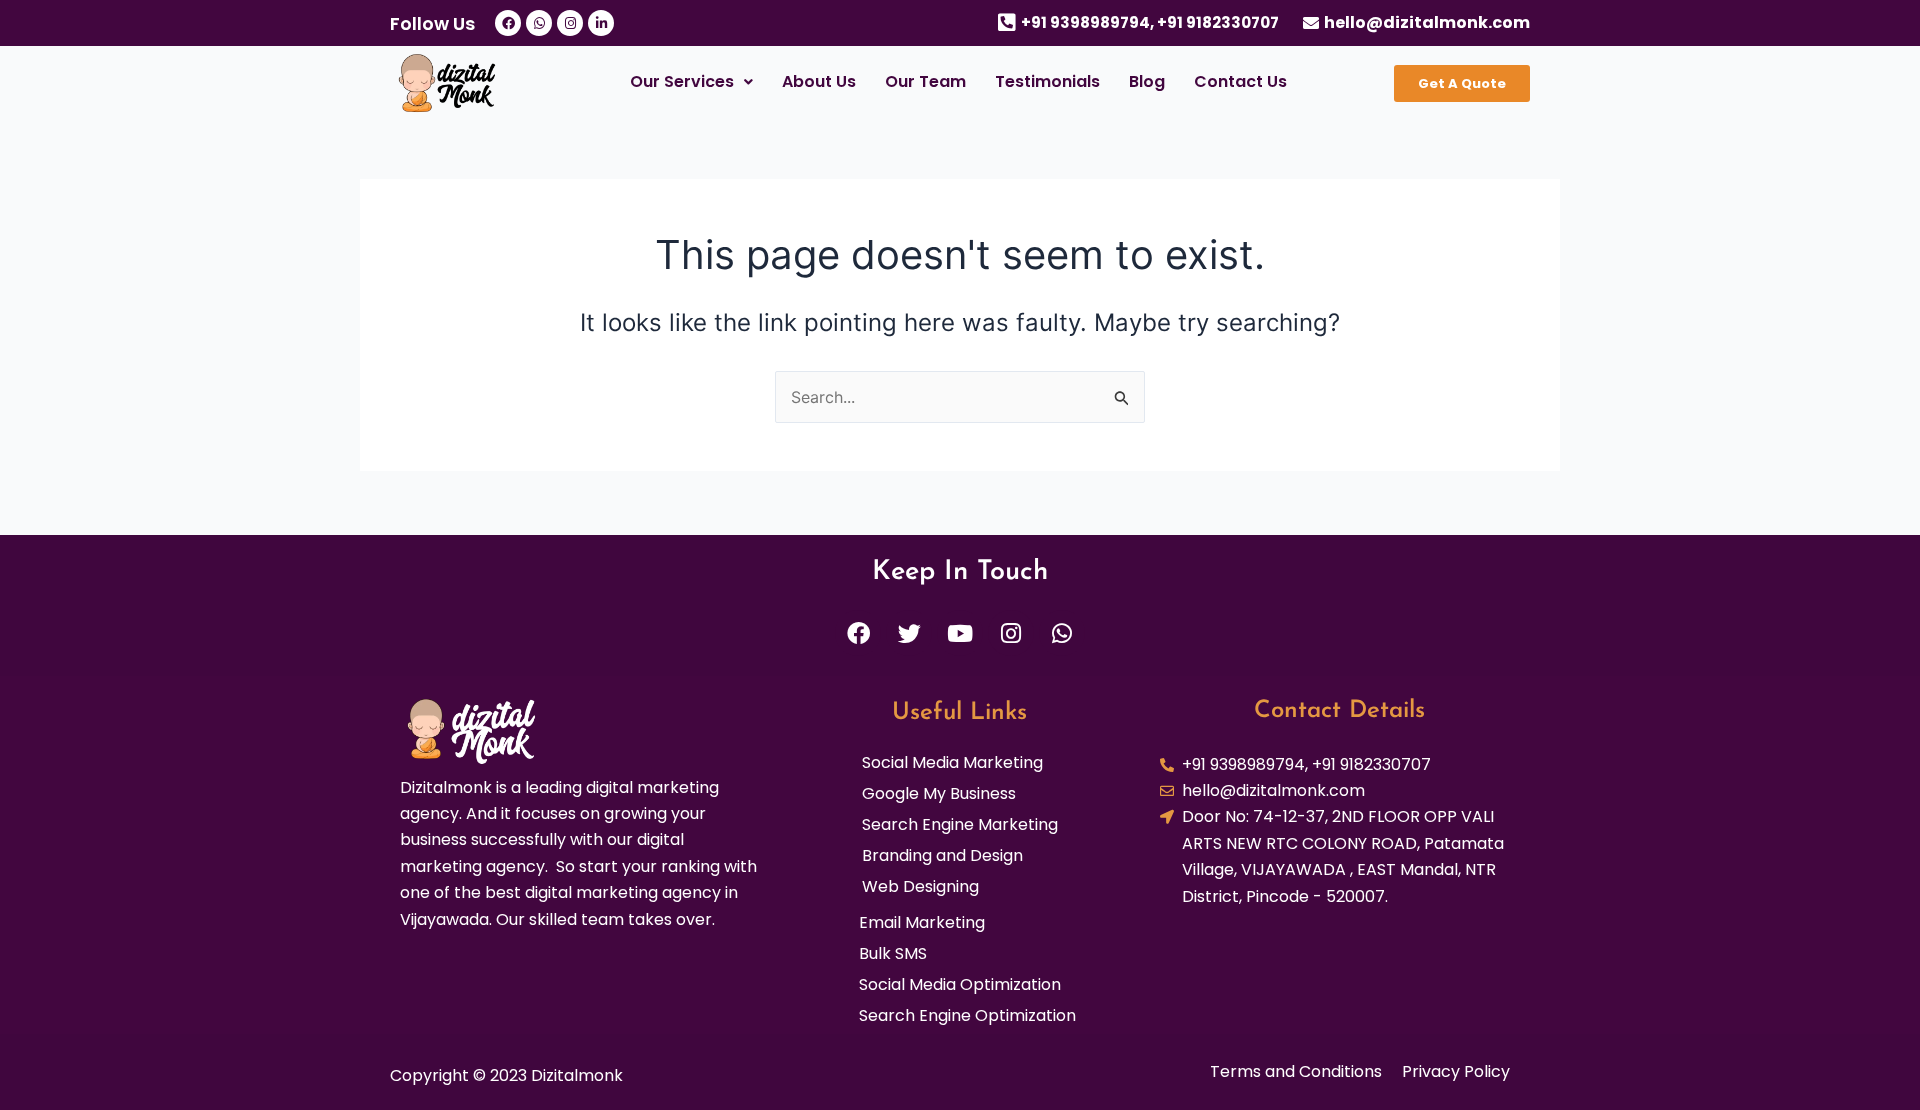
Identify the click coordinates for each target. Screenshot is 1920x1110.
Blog (1147, 81)
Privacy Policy (1456, 1072)
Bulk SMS (893, 954)
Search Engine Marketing (960, 825)
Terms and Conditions (1296, 1072)
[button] (691, 82)
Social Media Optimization (960, 985)
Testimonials (1047, 81)
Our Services (682, 81)
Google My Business (939, 794)
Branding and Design (942, 856)
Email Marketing (922, 923)
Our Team (925, 81)
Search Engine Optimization (967, 1016)
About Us (819, 81)
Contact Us (1240, 81)
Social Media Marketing (952, 763)
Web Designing (920, 887)
